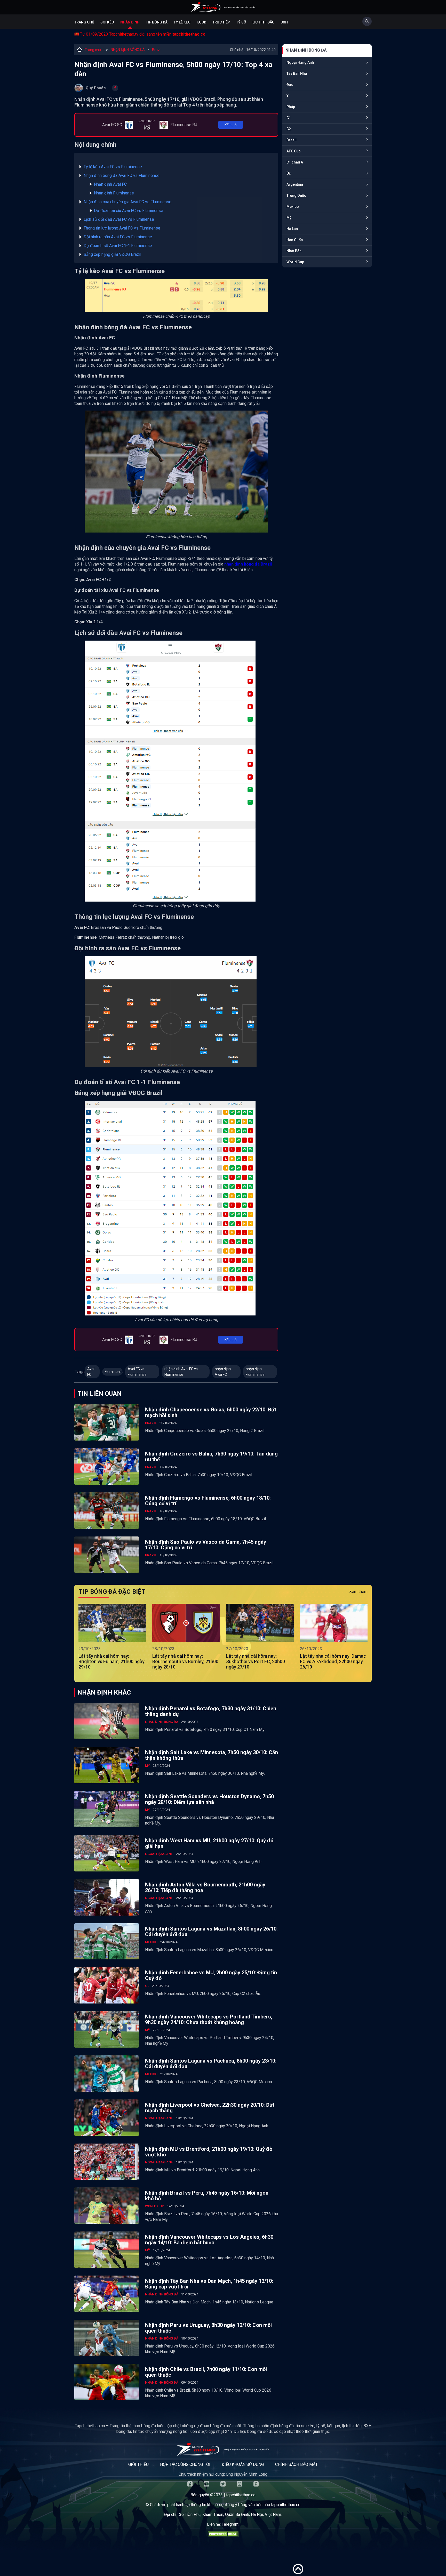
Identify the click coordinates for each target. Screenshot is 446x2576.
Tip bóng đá (157, 22)
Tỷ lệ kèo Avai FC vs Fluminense (113, 167)
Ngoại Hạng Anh (300, 62)
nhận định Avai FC (223, 1372)
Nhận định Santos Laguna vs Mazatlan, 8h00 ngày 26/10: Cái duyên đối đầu (211, 1932)
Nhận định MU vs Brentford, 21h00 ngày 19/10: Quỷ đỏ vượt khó (209, 2152)
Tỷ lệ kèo (182, 22)
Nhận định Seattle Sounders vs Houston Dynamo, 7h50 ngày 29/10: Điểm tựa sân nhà (209, 1799)
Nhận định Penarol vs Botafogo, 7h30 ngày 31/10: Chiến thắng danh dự (211, 1711)
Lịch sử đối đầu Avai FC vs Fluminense (119, 219)
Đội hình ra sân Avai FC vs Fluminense (118, 237)
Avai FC (91, 1372)
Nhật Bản (294, 251)
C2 (289, 129)
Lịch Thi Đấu (263, 22)
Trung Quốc (296, 195)
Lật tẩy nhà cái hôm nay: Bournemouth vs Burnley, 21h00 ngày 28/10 (185, 1661)
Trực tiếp (221, 22)
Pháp (291, 107)
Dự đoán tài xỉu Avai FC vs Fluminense (129, 211)
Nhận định (130, 22)
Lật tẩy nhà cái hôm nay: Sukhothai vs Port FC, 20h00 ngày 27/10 (256, 1661)
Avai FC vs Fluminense (137, 1372)
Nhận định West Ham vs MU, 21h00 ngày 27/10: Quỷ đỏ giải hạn (209, 1843)
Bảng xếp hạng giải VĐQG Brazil (112, 254)
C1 (289, 118)
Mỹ (289, 218)
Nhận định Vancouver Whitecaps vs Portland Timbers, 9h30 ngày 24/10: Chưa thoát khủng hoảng (209, 2019)
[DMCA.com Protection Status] (223, 2535)
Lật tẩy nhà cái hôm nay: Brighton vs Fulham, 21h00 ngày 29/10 (111, 1661)
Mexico (293, 207)
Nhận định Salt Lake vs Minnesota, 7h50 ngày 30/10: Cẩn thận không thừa (212, 1755)
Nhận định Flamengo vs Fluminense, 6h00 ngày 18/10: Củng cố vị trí (208, 1501)
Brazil (157, 50)
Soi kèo (107, 22)
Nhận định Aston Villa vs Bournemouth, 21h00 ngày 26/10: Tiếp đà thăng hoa (205, 1887)
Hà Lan (292, 229)
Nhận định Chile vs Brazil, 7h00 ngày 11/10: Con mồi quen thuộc (206, 2372)
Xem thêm (358, 1592)
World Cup (295, 262)
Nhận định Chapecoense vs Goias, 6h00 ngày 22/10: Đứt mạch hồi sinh (211, 1412)
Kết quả (231, 125)
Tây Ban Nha (297, 73)
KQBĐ (201, 22)
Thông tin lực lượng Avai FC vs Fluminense (122, 228)
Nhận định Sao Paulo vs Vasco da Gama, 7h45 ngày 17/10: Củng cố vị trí (206, 1545)
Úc (289, 173)
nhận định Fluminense (255, 1372)
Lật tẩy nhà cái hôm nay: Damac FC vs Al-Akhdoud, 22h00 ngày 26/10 (333, 1661)
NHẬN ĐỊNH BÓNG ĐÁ (128, 50)
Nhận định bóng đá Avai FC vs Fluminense (122, 175)
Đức (290, 85)
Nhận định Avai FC (111, 184)
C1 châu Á (295, 162)
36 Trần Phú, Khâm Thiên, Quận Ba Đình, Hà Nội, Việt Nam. (230, 2514)
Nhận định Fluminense (114, 193)
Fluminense (114, 1372)
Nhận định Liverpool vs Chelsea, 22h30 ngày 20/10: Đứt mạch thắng (210, 2108)
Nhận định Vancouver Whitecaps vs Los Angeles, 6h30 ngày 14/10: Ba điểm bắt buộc (209, 2240)
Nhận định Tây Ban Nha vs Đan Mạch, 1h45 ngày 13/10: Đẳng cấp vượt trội (209, 2284)
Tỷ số (241, 22)
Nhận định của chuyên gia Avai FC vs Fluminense (128, 202)
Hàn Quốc (295, 240)
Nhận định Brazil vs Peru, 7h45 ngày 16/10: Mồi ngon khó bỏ (207, 2196)
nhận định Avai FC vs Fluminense (181, 1372)
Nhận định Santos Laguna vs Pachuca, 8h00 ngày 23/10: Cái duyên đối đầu (211, 2064)
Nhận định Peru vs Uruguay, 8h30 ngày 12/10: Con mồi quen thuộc (208, 2328)
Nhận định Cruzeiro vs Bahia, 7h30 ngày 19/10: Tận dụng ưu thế (211, 1457)
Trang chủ (84, 22)
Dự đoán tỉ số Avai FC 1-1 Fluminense (118, 246)
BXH (284, 22)
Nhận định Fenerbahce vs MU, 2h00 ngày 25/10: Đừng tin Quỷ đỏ (211, 1975)
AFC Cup (293, 151)
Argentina (295, 184)
